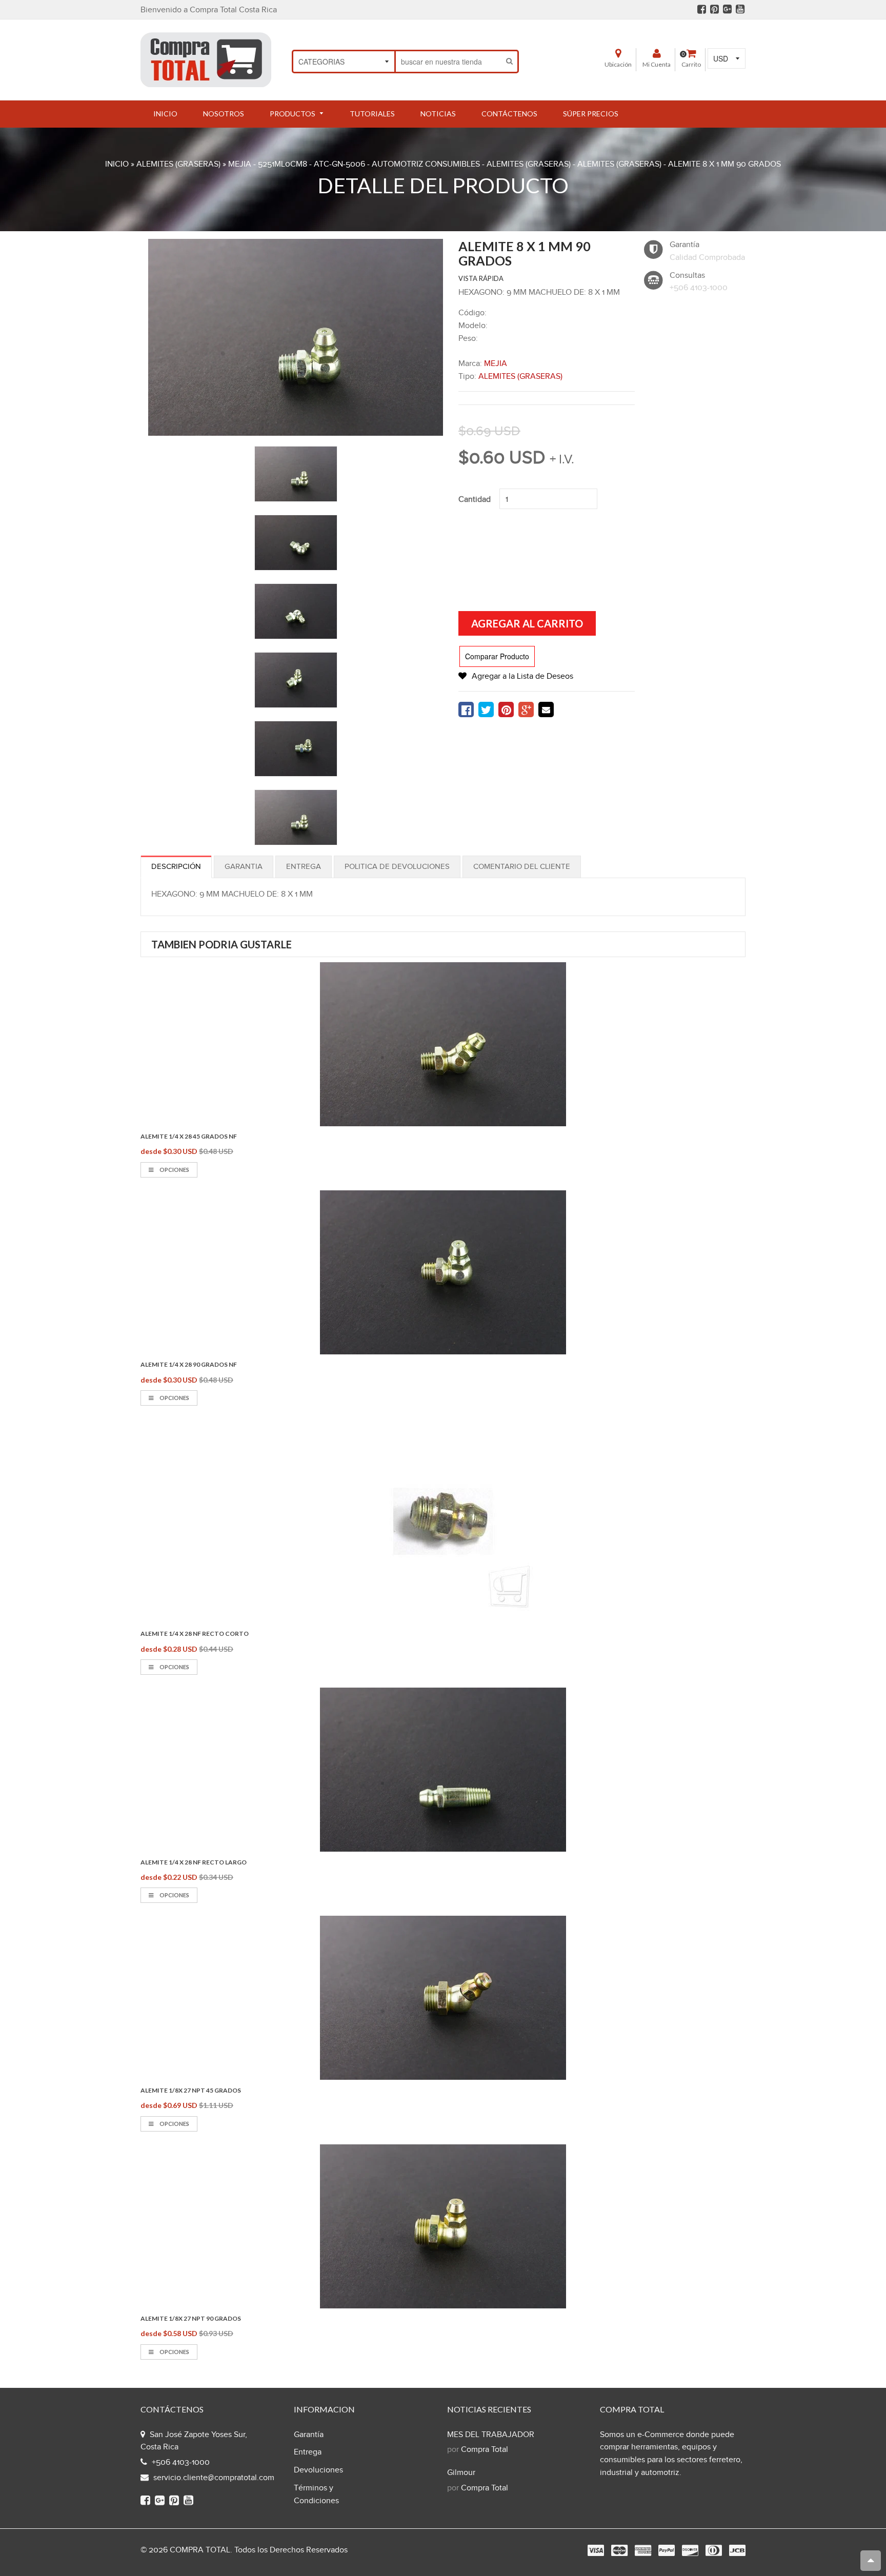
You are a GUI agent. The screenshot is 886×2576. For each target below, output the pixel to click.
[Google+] (727, 9)
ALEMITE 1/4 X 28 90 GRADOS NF (189, 1364)
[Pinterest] (714, 9)
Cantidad (475, 500)
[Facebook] (702, 9)
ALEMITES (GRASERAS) (178, 164)
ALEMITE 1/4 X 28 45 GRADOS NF (189, 1136)
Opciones (174, 1170)
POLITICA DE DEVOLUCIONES (397, 867)
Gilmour (461, 2473)
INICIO (117, 164)
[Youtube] (740, 9)
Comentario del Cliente (522, 867)
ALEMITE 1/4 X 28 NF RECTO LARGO (194, 1862)
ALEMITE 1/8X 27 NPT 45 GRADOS (191, 2090)
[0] (466, 709)
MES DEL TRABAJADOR (491, 2435)
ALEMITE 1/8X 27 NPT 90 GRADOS (191, 2318)
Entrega (304, 867)
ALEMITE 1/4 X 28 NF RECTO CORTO (195, 1634)
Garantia (244, 867)
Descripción (176, 867)
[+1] (526, 709)
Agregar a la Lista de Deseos (522, 676)
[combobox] (449, 62)
